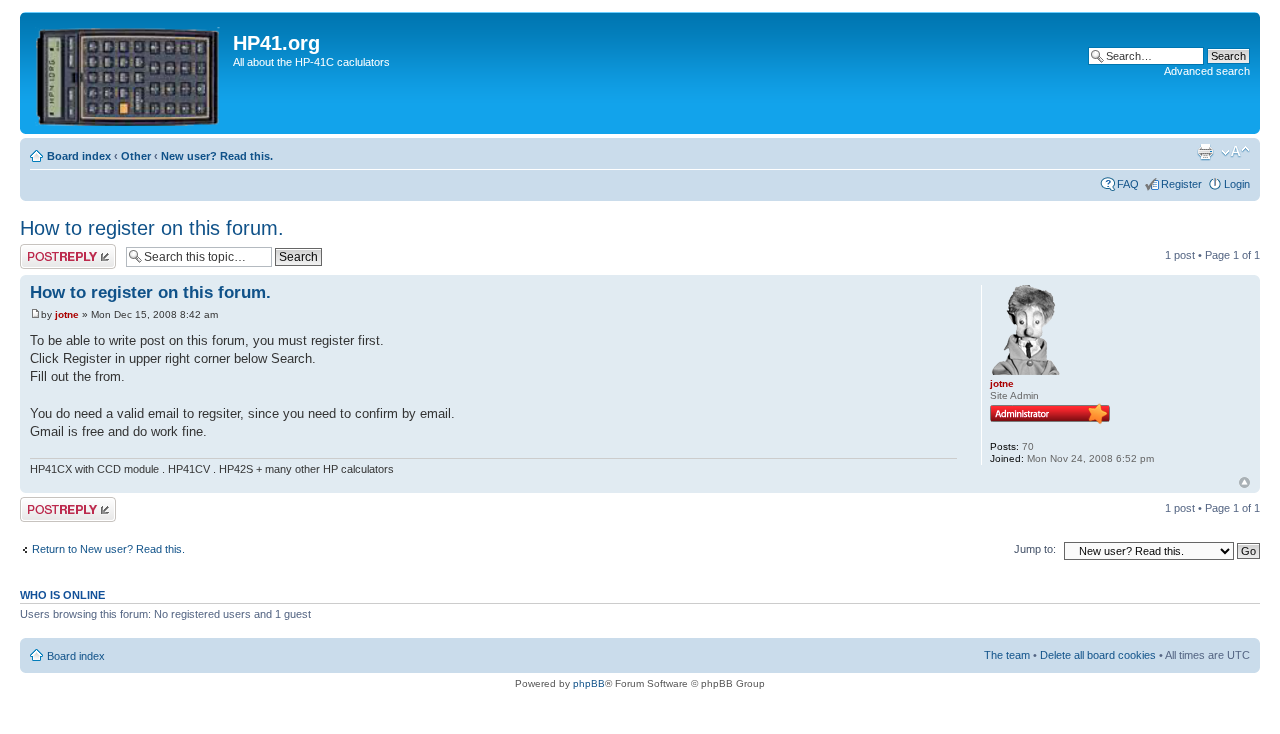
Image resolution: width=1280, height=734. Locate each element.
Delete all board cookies (1098, 655)
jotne (67, 314)
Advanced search (1207, 71)
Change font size (1235, 152)
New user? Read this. (217, 156)
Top (1244, 482)
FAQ (1128, 184)
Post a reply (49, 250)
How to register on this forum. (152, 228)
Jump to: (1035, 549)
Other (136, 156)
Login (1237, 184)
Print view (1205, 152)
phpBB (589, 683)
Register (1181, 184)
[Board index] (129, 73)
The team (1007, 655)
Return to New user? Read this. (108, 549)
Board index (79, 156)
